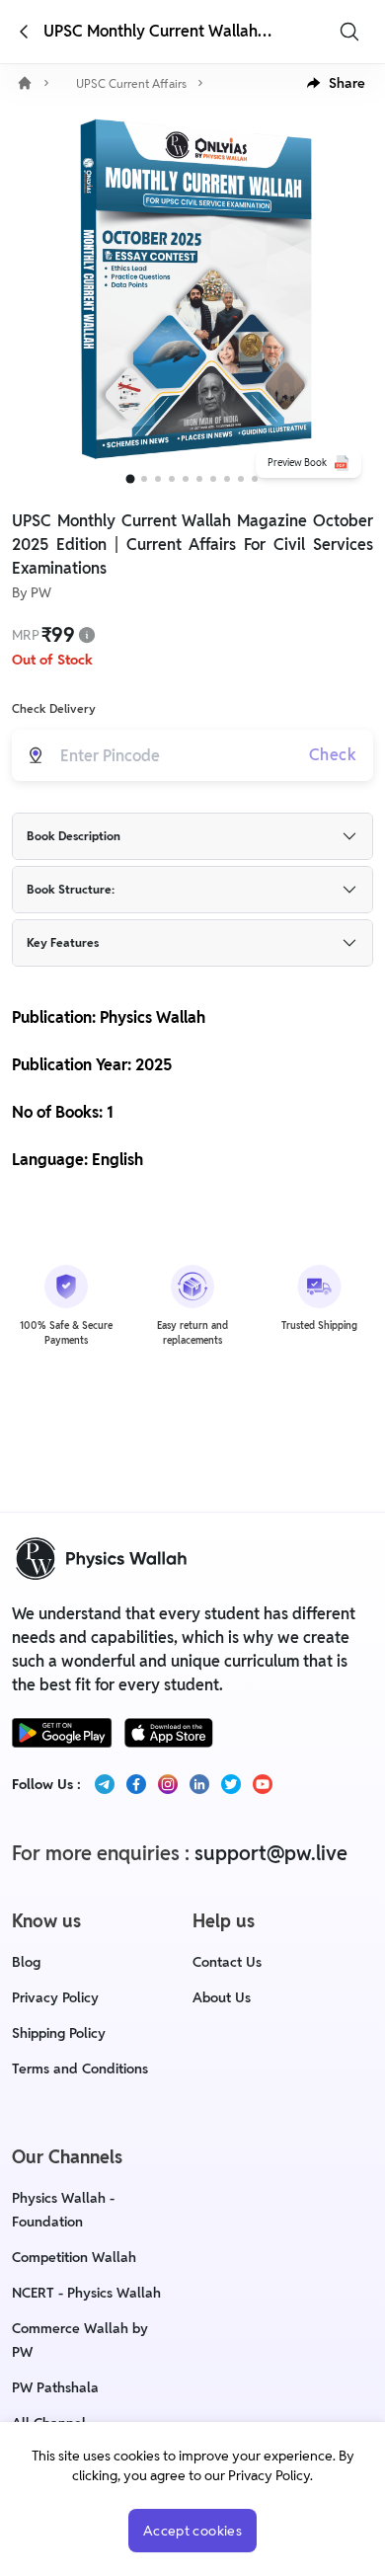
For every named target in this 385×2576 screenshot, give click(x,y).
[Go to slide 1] (131, 479)
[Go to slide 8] (227, 479)
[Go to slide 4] (172, 479)
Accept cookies (192, 2531)
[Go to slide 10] (255, 479)
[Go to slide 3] (158, 479)
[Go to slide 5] (186, 479)
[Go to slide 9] (241, 479)
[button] (336, 83)
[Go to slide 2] (144, 479)
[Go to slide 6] (199, 479)
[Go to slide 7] (213, 479)
